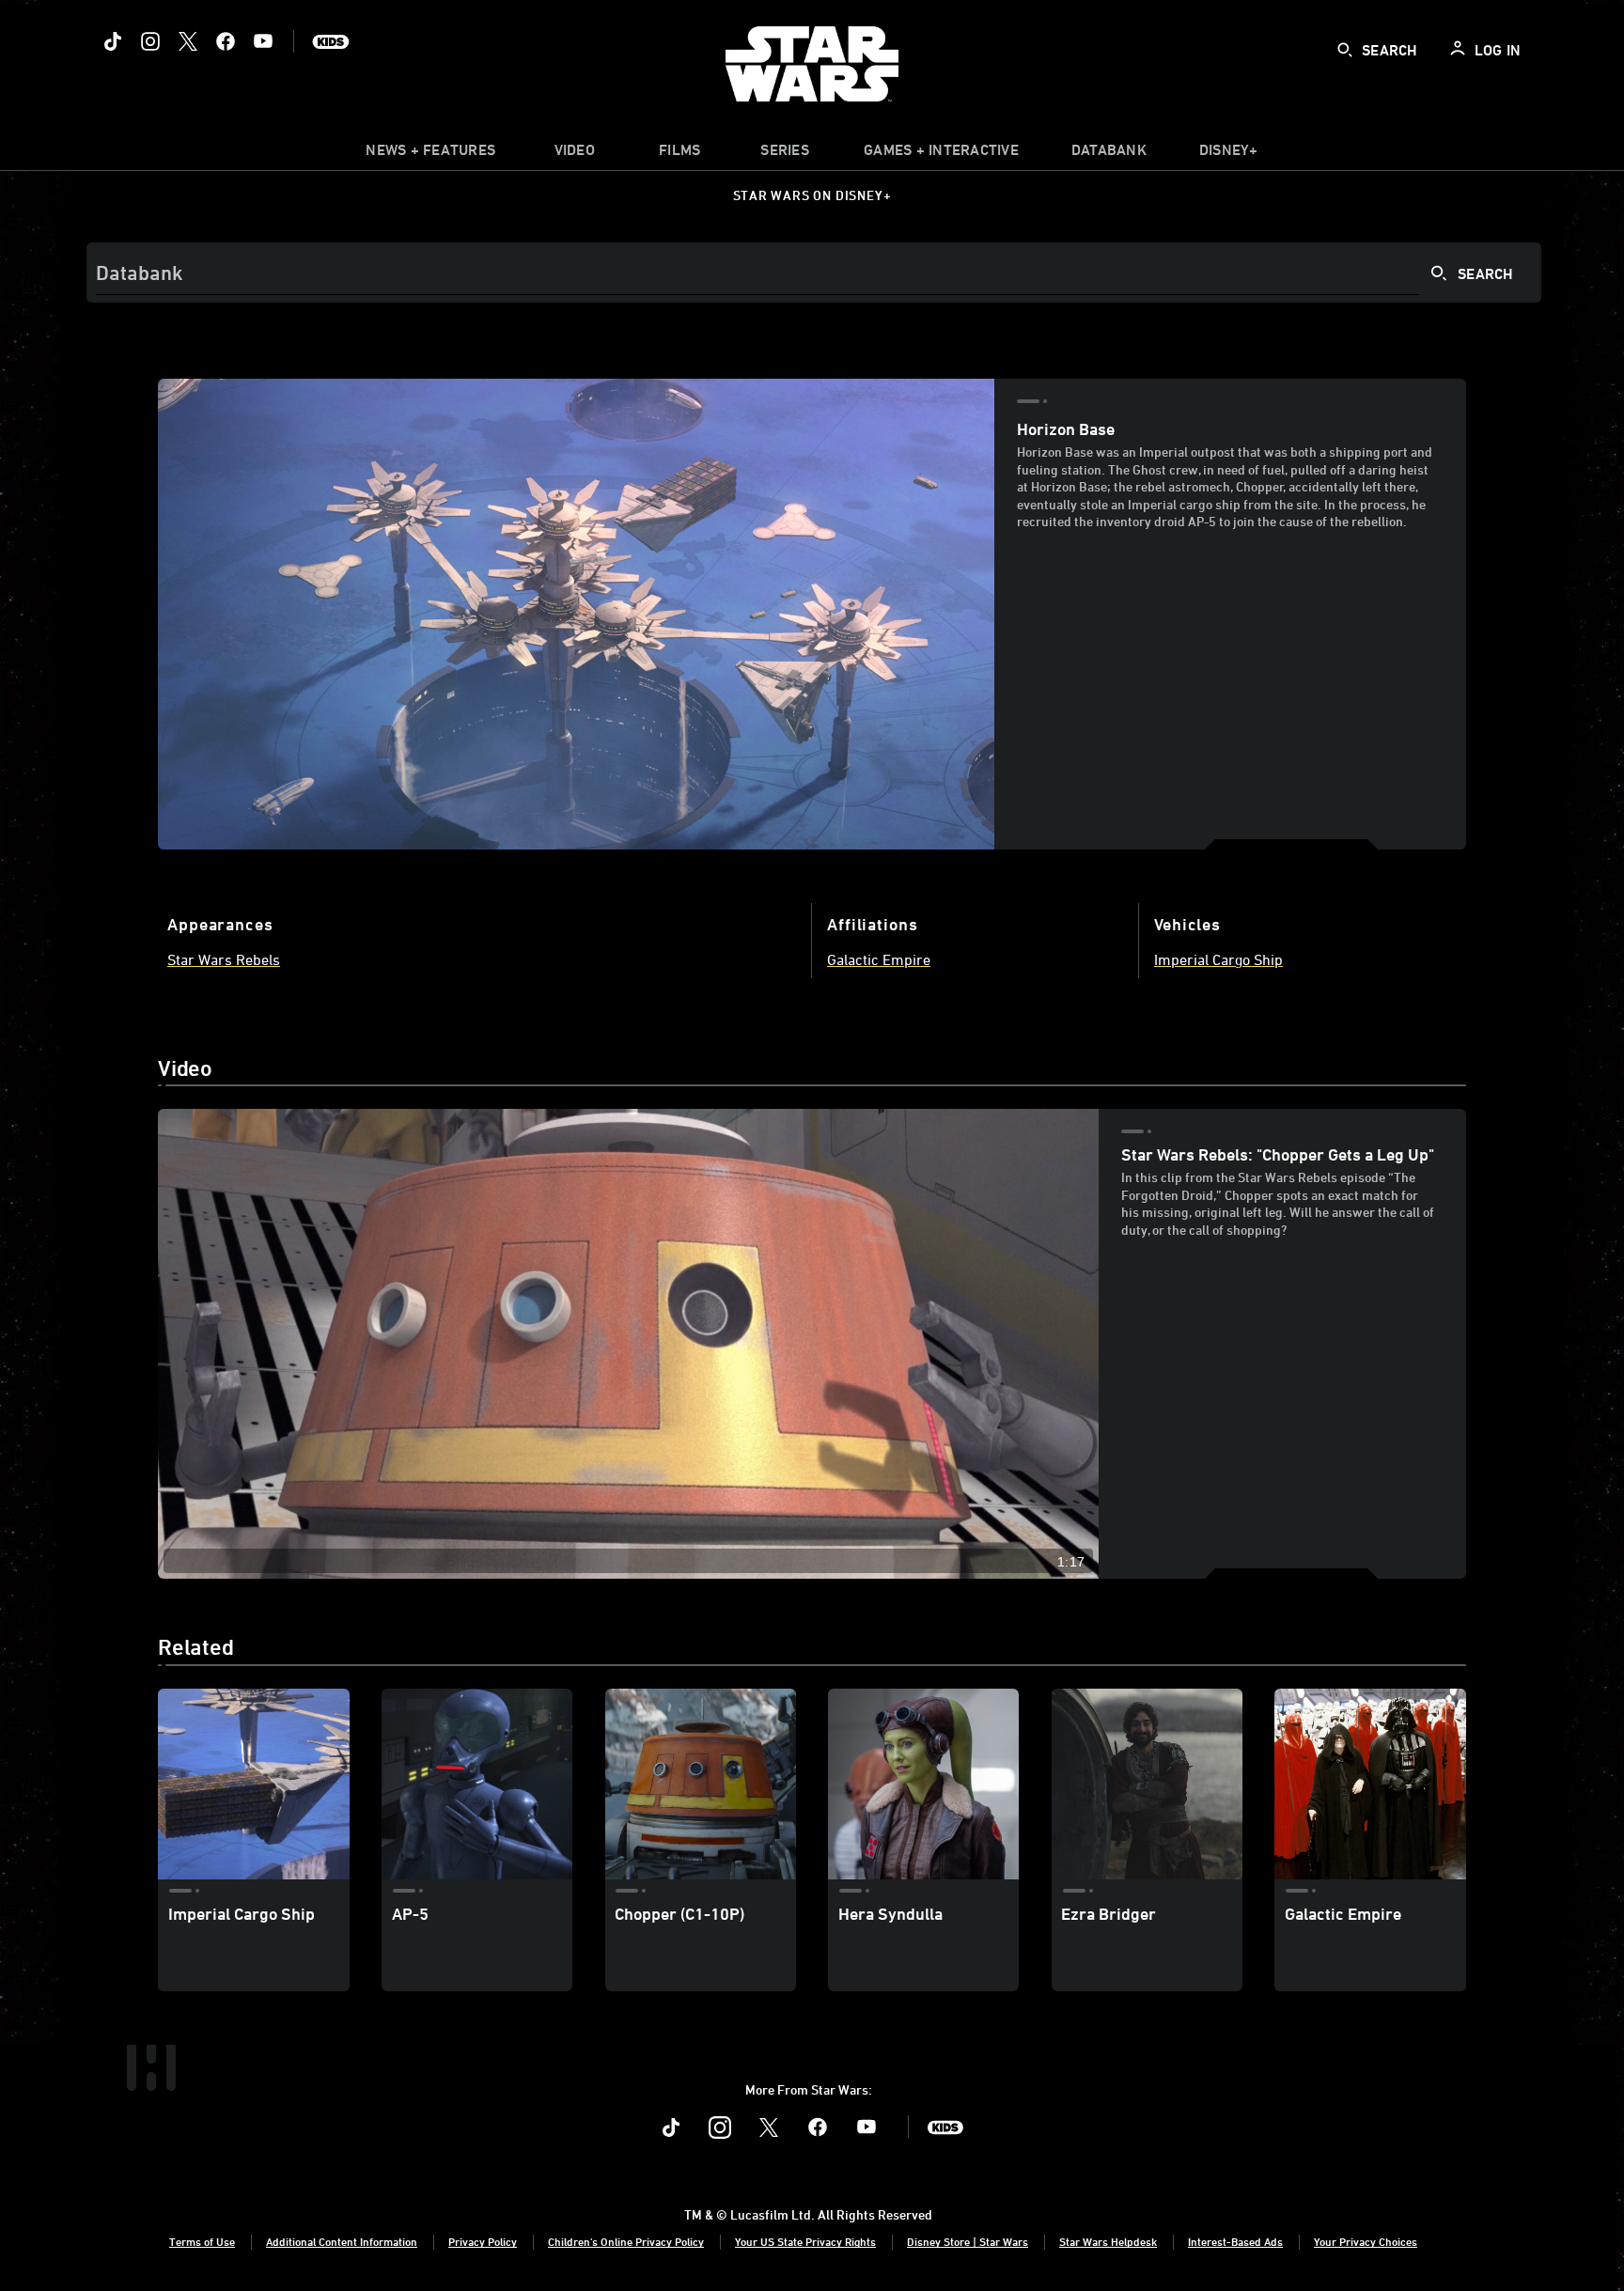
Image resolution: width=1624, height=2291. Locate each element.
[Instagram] (150, 41)
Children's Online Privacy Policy (626, 2241)
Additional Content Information (342, 2241)
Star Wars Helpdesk (1108, 2241)
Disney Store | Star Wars (968, 2241)
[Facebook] (226, 41)
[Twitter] (188, 41)
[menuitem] (574, 154)
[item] (430, 154)
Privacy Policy (483, 2241)
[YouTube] (263, 41)
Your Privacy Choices (1366, 2241)
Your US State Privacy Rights (805, 2241)
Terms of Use (202, 2241)
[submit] (1345, 50)
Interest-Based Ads (1235, 2241)
